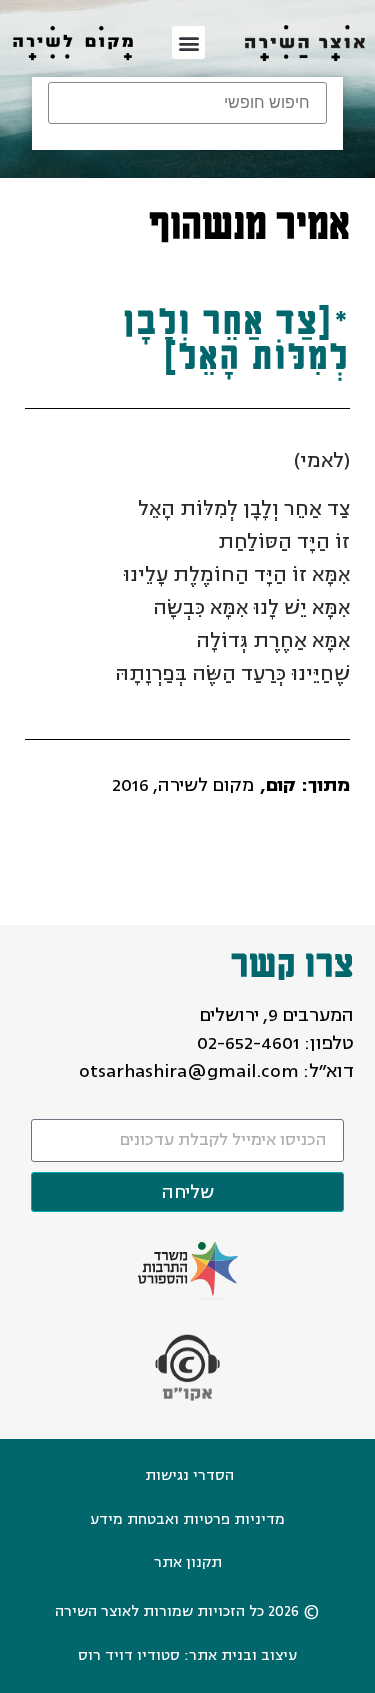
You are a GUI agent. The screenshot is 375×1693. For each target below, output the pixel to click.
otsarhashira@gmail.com (189, 1071)
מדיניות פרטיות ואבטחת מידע (187, 1519)
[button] (188, 42)
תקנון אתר (188, 1562)
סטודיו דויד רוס (129, 1655)
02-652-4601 (248, 1043)
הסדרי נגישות (189, 1475)
